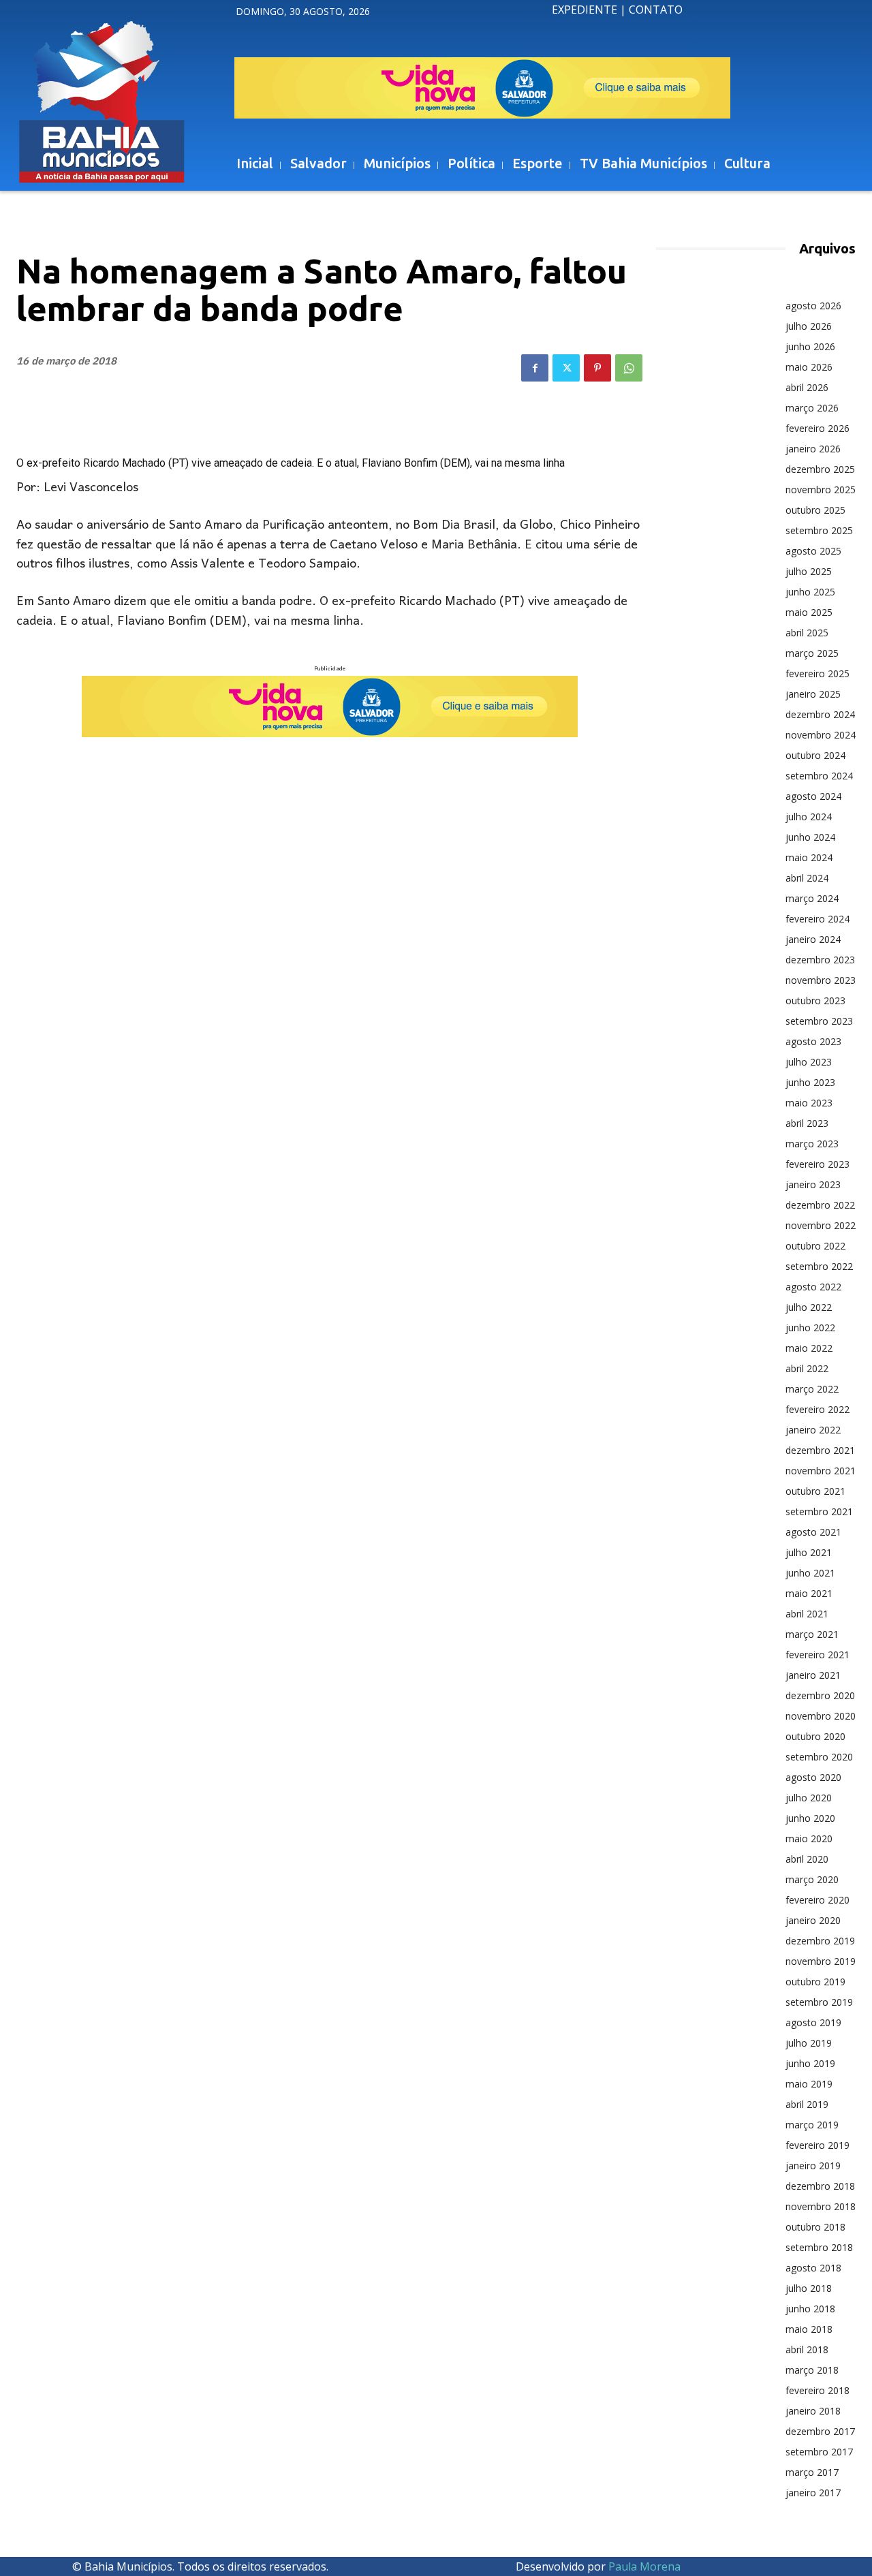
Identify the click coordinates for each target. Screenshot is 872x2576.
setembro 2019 (819, 2002)
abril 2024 (807, 878)
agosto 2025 (813, 551)
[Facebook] (535, 368)
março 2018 (812, 2370)
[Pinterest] (597, 368)
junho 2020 (810, 1818)
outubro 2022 (815, 1246)
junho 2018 (810, 2309)
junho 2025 (810, 592)
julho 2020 (809, 1798)
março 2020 (812, 1879)
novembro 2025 (821, 490)
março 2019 (812, 2125)
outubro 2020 (815, 1736)
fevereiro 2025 (817, 673)
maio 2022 (809, 1348)
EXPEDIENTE (585, 10)
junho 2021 (810, 1573)
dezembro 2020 (820, 1695)
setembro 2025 (819, 530)
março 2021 (812, 1634)
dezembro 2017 (820, 2431)
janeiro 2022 (813, 1430)
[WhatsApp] (629, 368)
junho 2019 (810, 2063)
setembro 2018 (819, 2247)
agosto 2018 (813, 2268)
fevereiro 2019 (817, 2145)
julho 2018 (809, 2288)
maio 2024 (809, 857)
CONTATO (656, 10)
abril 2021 (807, 1614)
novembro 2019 (821, 1961)
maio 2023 (809, 1103)
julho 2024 (809, 817)
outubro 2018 (815, 2227)
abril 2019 (807, 2104)
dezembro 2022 (820, 1205)
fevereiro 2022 (817, 1409)
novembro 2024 (821, 735)
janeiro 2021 (813, 1675)
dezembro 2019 (820, 1941)
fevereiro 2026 (817, 428)
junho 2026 (810, 346)
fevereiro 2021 (817, 1655)
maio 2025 (809, 612)
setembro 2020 (819, 1757)
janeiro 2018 (813, 2411)
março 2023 (812, 1144)
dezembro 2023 (820, 960)
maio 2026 (809, 367)
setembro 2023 (819, 1021)
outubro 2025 (815, 510)
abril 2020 (807, 1859)
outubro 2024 (815, 755)
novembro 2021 (821, 1471)
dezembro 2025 (820, 469)
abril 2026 (807, 387)
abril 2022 (807, 1368)
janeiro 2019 (813, 2166)
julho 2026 (809, 326)
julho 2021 (809, 1552)
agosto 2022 (813, 1287)
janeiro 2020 (813, 1920)
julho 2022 (809, 1307)
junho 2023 (810, 1082)
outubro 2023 (815, 1000)
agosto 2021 (813, 1532)
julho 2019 (809, 2043)
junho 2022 (810, 1328)
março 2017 (812, 2472)
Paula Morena (644, 2566)
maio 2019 (809, 2084)
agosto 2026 (813, 306)
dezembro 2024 (820, 714)
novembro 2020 (821, 1716)
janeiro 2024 (813, 939)
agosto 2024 (813, 796)
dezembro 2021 (820, 1450)
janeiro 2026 (813, 449)
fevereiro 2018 (817, 2390)
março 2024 (812, 898)
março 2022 (812, 1389)
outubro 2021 (815, 1491)
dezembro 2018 (820, 2186)
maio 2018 (809, 2329)
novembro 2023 (821, 980)
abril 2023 (807, 1123)
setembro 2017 (819, 2452)
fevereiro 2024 (817, 919)
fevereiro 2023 (817, 1164)
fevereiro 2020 (817, 1900)
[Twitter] (566, 368)
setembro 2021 (819, 1511)
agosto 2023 (813, 1041)
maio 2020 (809, 1838)
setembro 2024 (819, 776)
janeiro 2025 (813, 694)
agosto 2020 (813, 1777)
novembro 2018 (821, 2206)
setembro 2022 (819, 1266)
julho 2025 (809, 571)
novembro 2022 (821, 1225)
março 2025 (812, 653)
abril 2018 (807, 2349)
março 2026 (812, 408)
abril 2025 (807, 633)
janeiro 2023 (813, 1184)
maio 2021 (809, 1593)
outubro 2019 (815, 1982)
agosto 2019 (813, 2022)
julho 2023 (809, 1062)
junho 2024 (810, 837)
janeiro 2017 (813, 2493)
